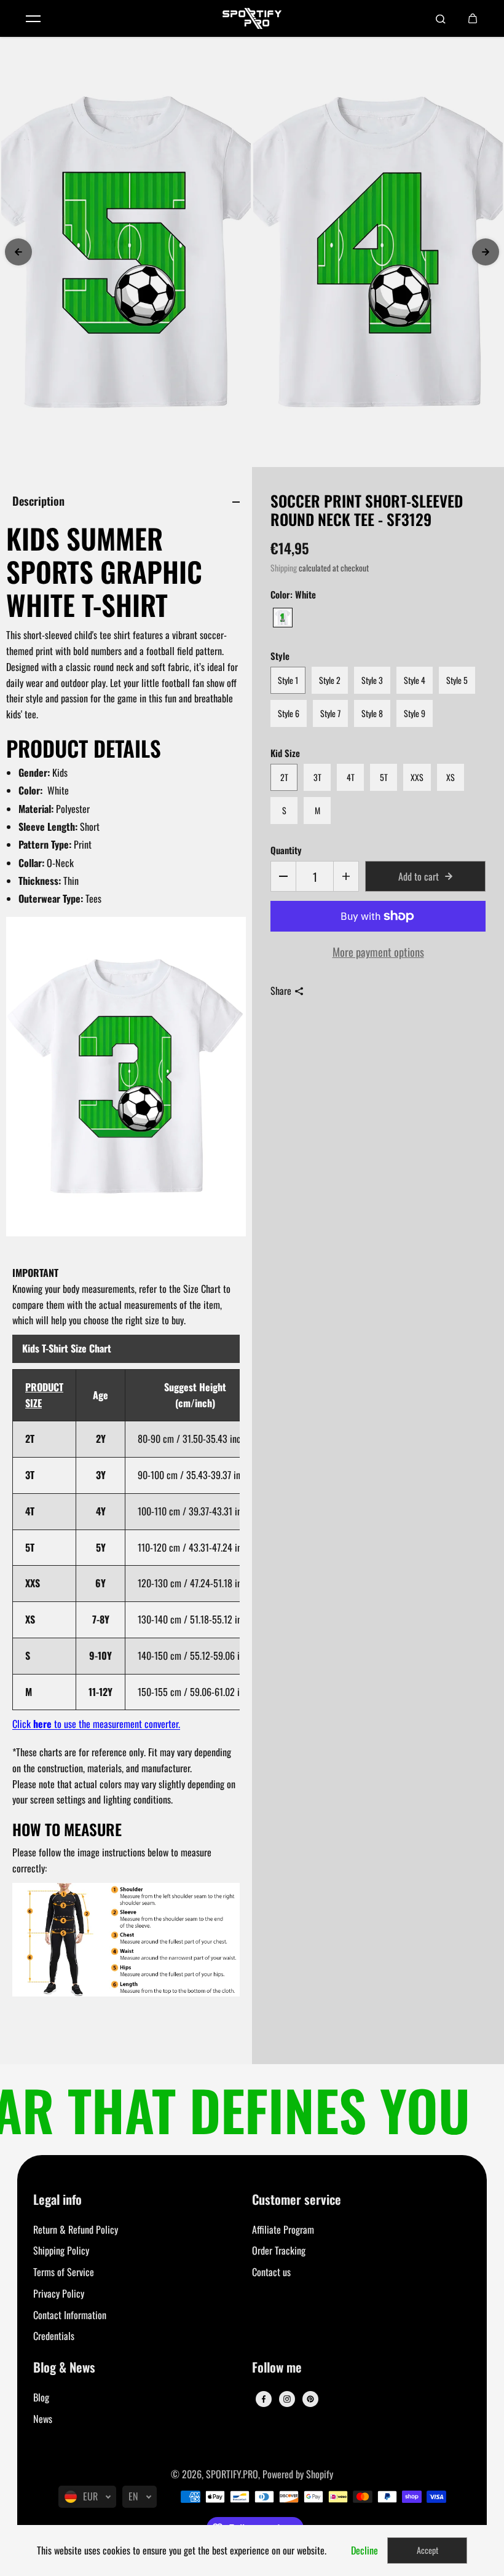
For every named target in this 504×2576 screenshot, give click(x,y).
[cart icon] (473, 18)
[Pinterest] (310, 2399)
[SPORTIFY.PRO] (252, 18)
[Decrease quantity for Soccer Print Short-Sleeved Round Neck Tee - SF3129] (283, 876)
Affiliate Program (283, 2229)
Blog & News (64, 2368)
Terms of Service (64, 2272)
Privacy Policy (59, 2293)
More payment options (378, 952)
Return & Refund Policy (76, 2229)
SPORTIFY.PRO (232, 2474)
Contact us (271, 2272)
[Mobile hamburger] (33, 18)
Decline (364, 2550)
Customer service (297, 2200)
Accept (427, 2550)
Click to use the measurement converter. (96, 1724)
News (43, 2419)
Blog (41, 2397)
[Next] (486, 252)
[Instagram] (287, 2399)
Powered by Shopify (298, 2474)
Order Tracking (279, 2250)
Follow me (277, 2368)
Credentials (54, 2336)
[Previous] (18, 252)
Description (38, 501)
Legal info (57, 2200)
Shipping (284, 568)
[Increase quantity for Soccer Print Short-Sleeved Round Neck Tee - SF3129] (346, 876)
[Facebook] (264, 2399)
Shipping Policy (61, 2250)
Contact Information (70, 2315)
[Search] (441, 18)
